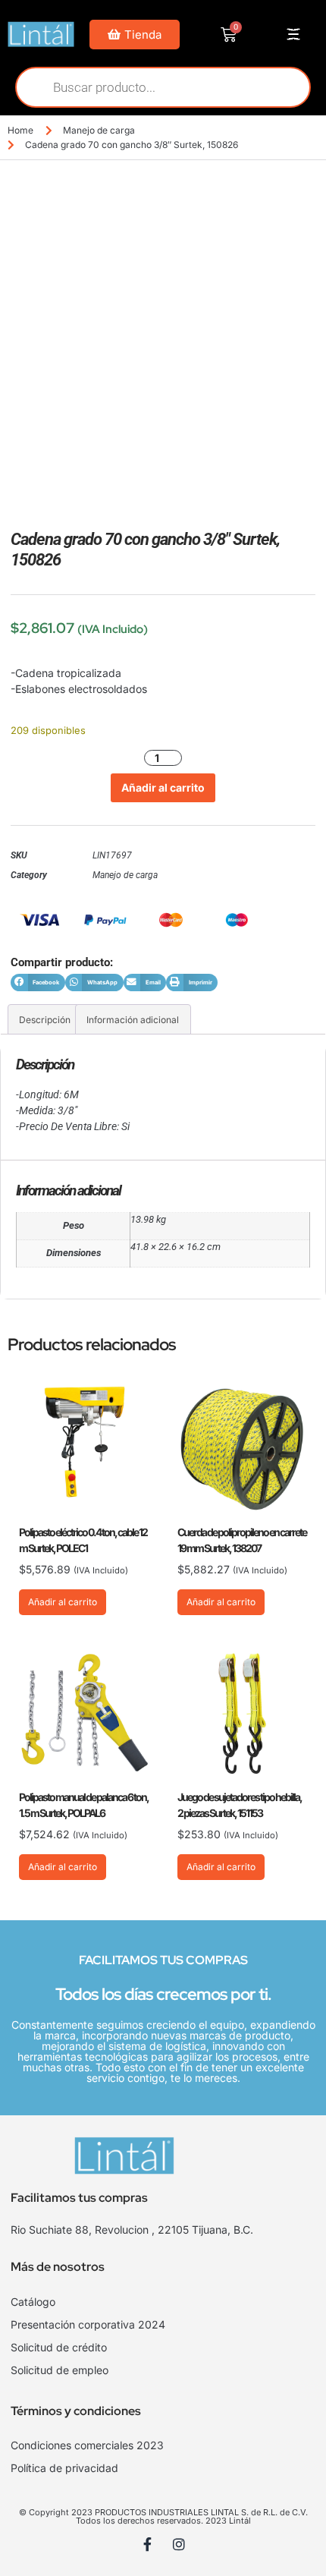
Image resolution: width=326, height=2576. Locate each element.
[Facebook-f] (148, 2544)
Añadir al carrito (163, 787)
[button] (38, 983)
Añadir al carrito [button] (63, 1602)
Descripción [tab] (45, 1020)
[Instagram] (179, 2544)
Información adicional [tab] (133, 1020)
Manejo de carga (99, 130)
